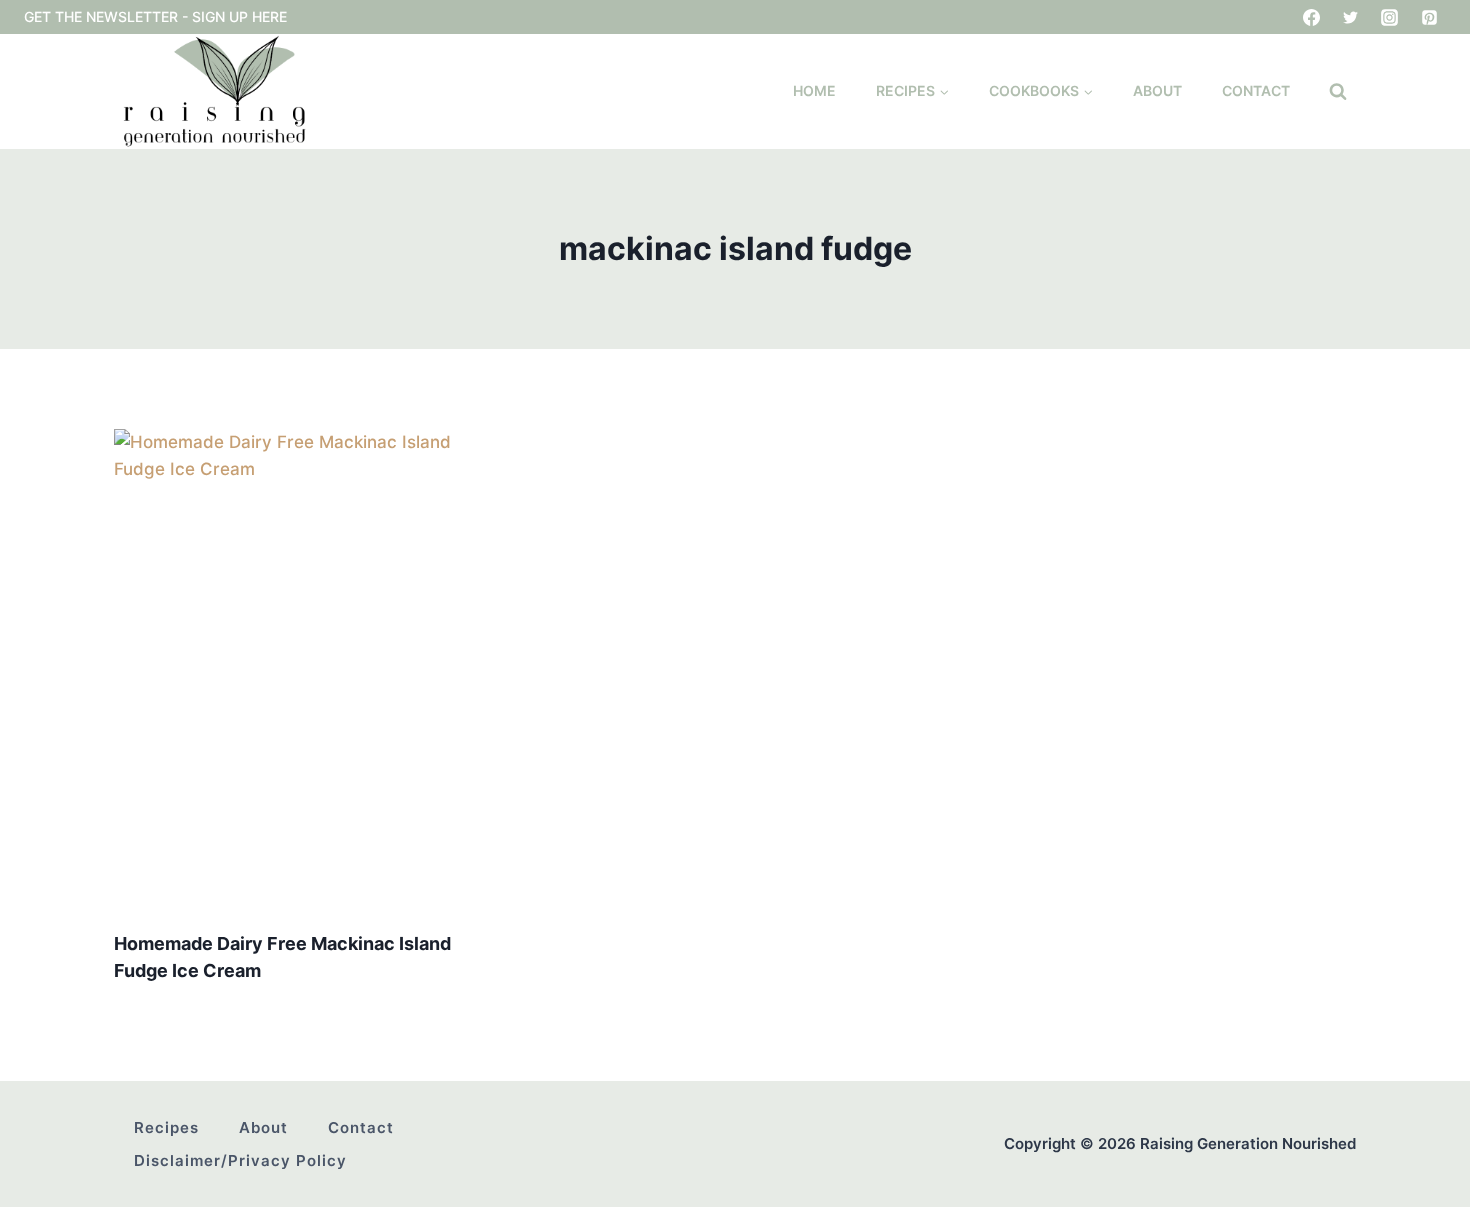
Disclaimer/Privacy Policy (240, 1160)
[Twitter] (1351, 17)
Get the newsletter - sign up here (155, 16)
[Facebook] (1312, 17)
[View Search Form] (1338, 92)
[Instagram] (1390, 17)
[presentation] (307, 671)
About (1157, 90)
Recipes (166, 1127)
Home (814, 90)
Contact (1256, 90)
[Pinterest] (1429, 17)
